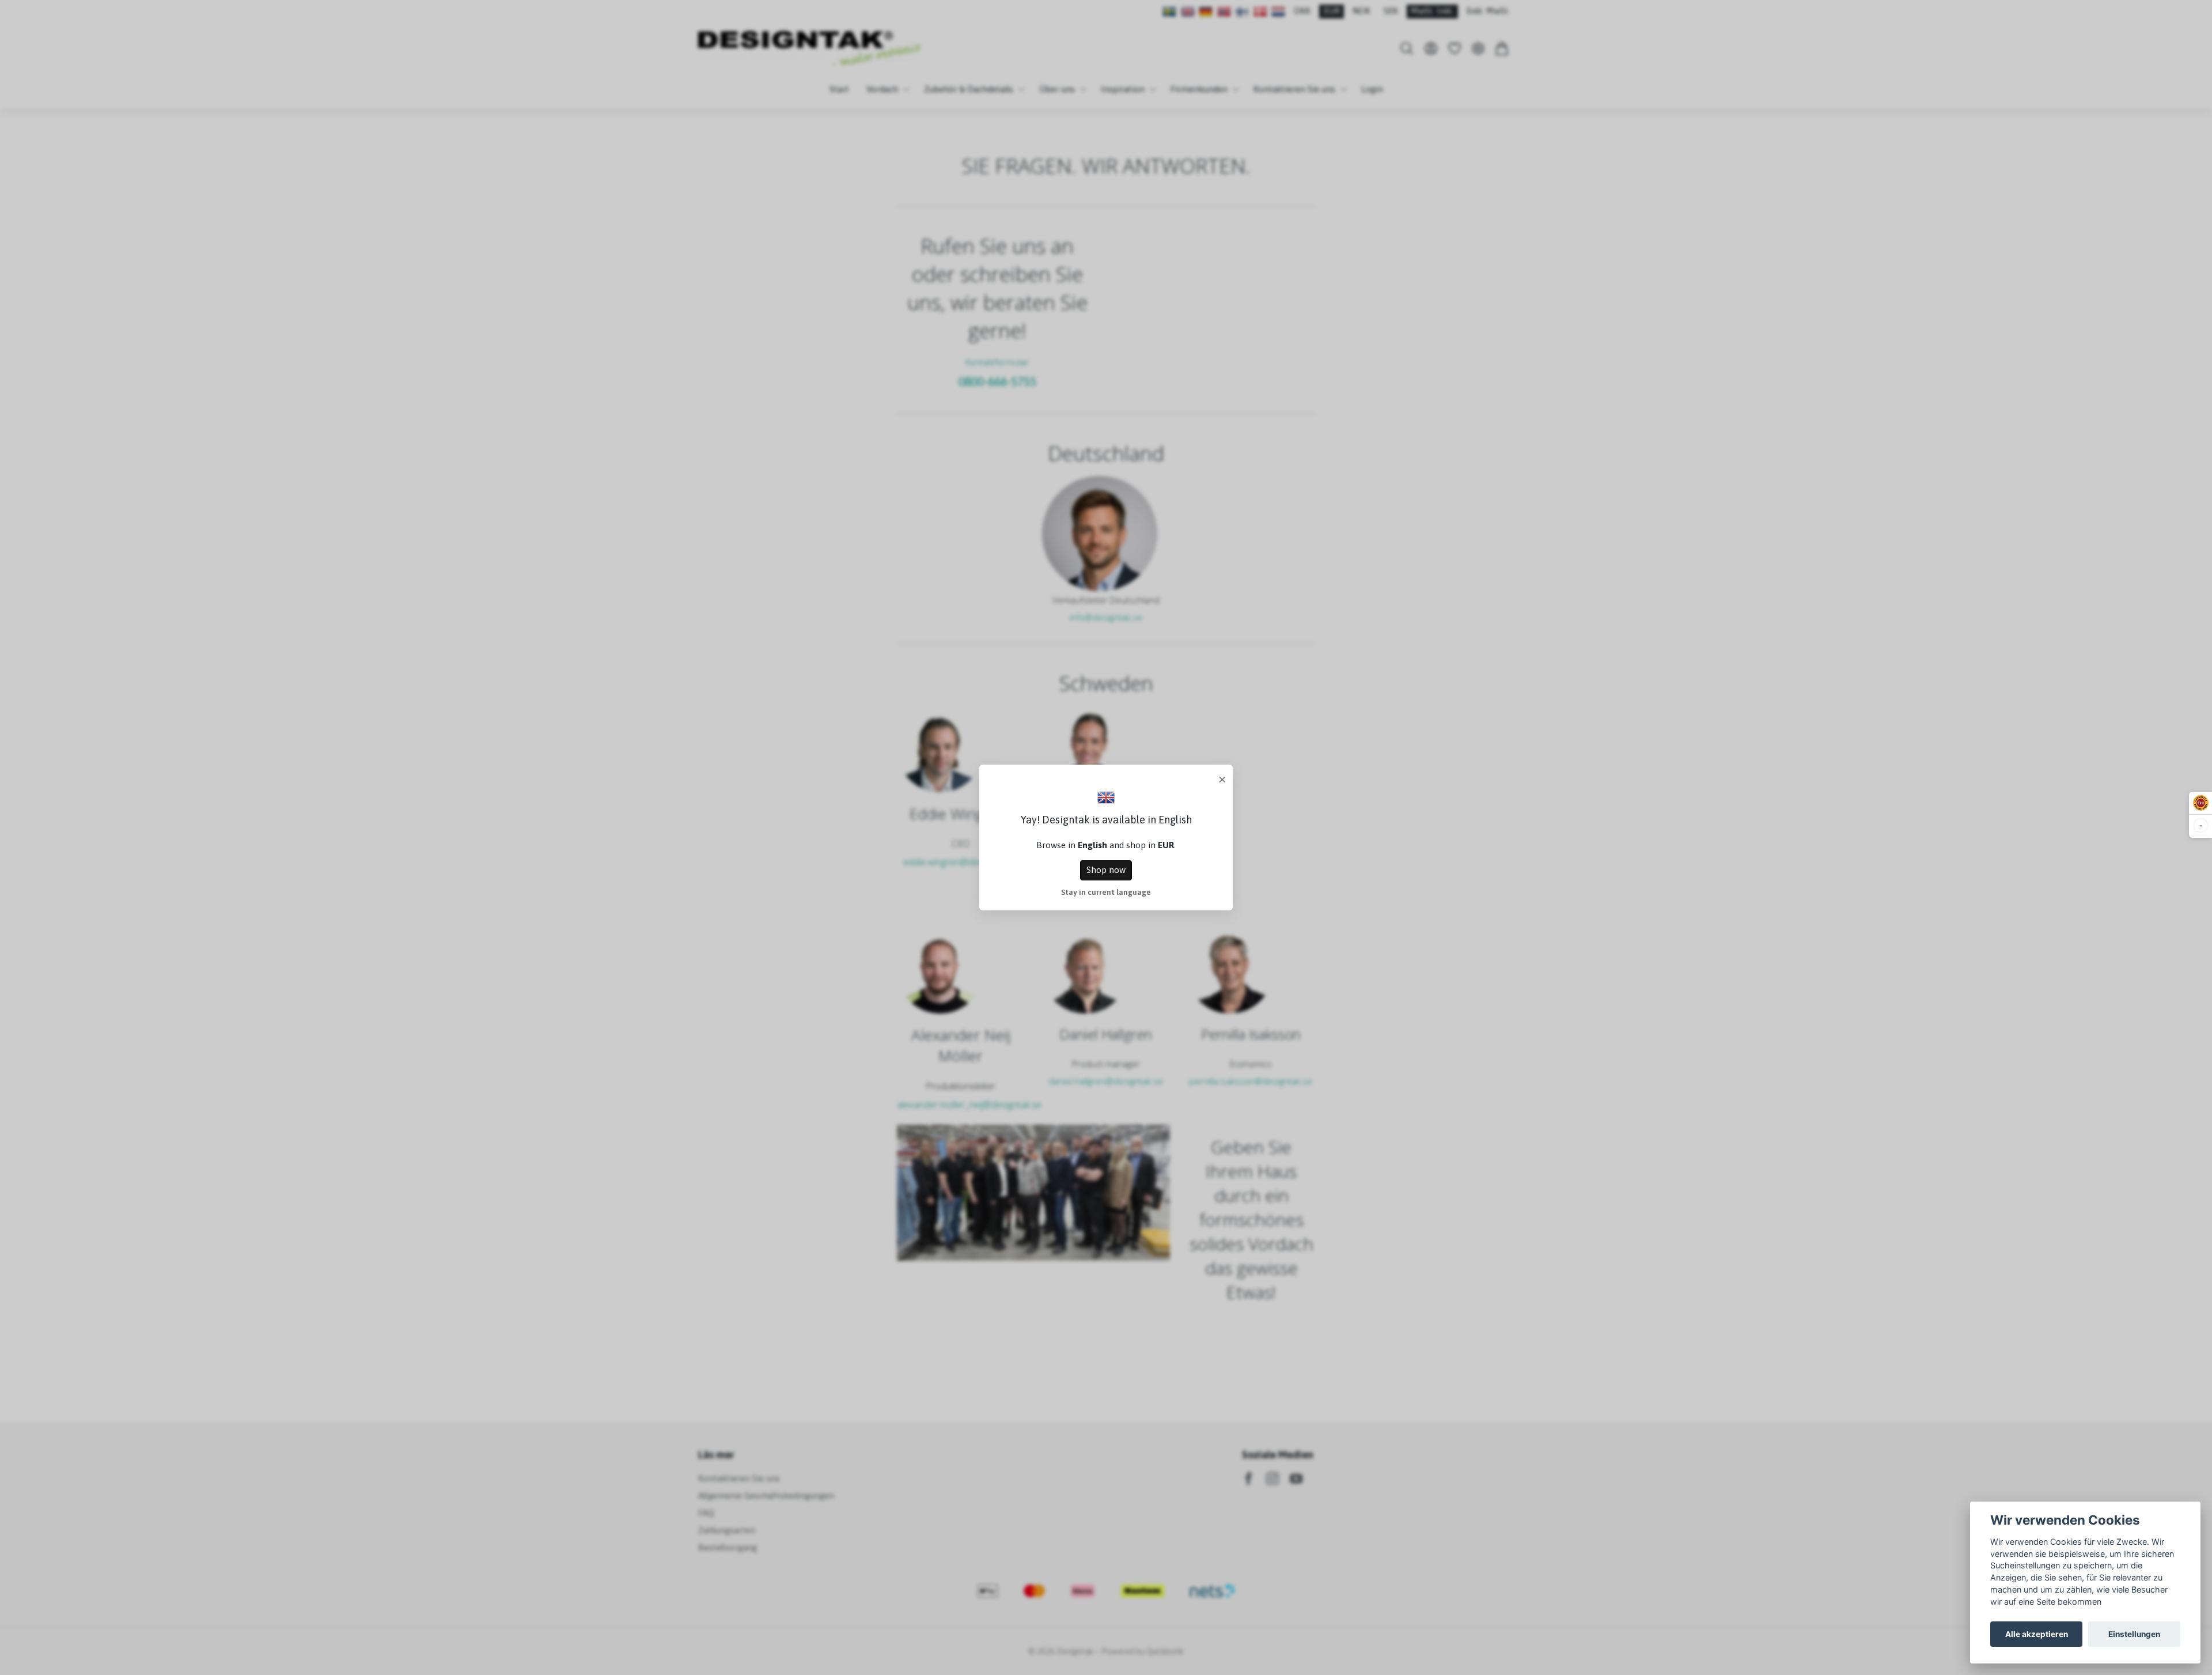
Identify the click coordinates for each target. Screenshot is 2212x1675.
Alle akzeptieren (2037, 1634)
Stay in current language (1106, 892)
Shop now (1106, 870)
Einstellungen (2134, 1634)
